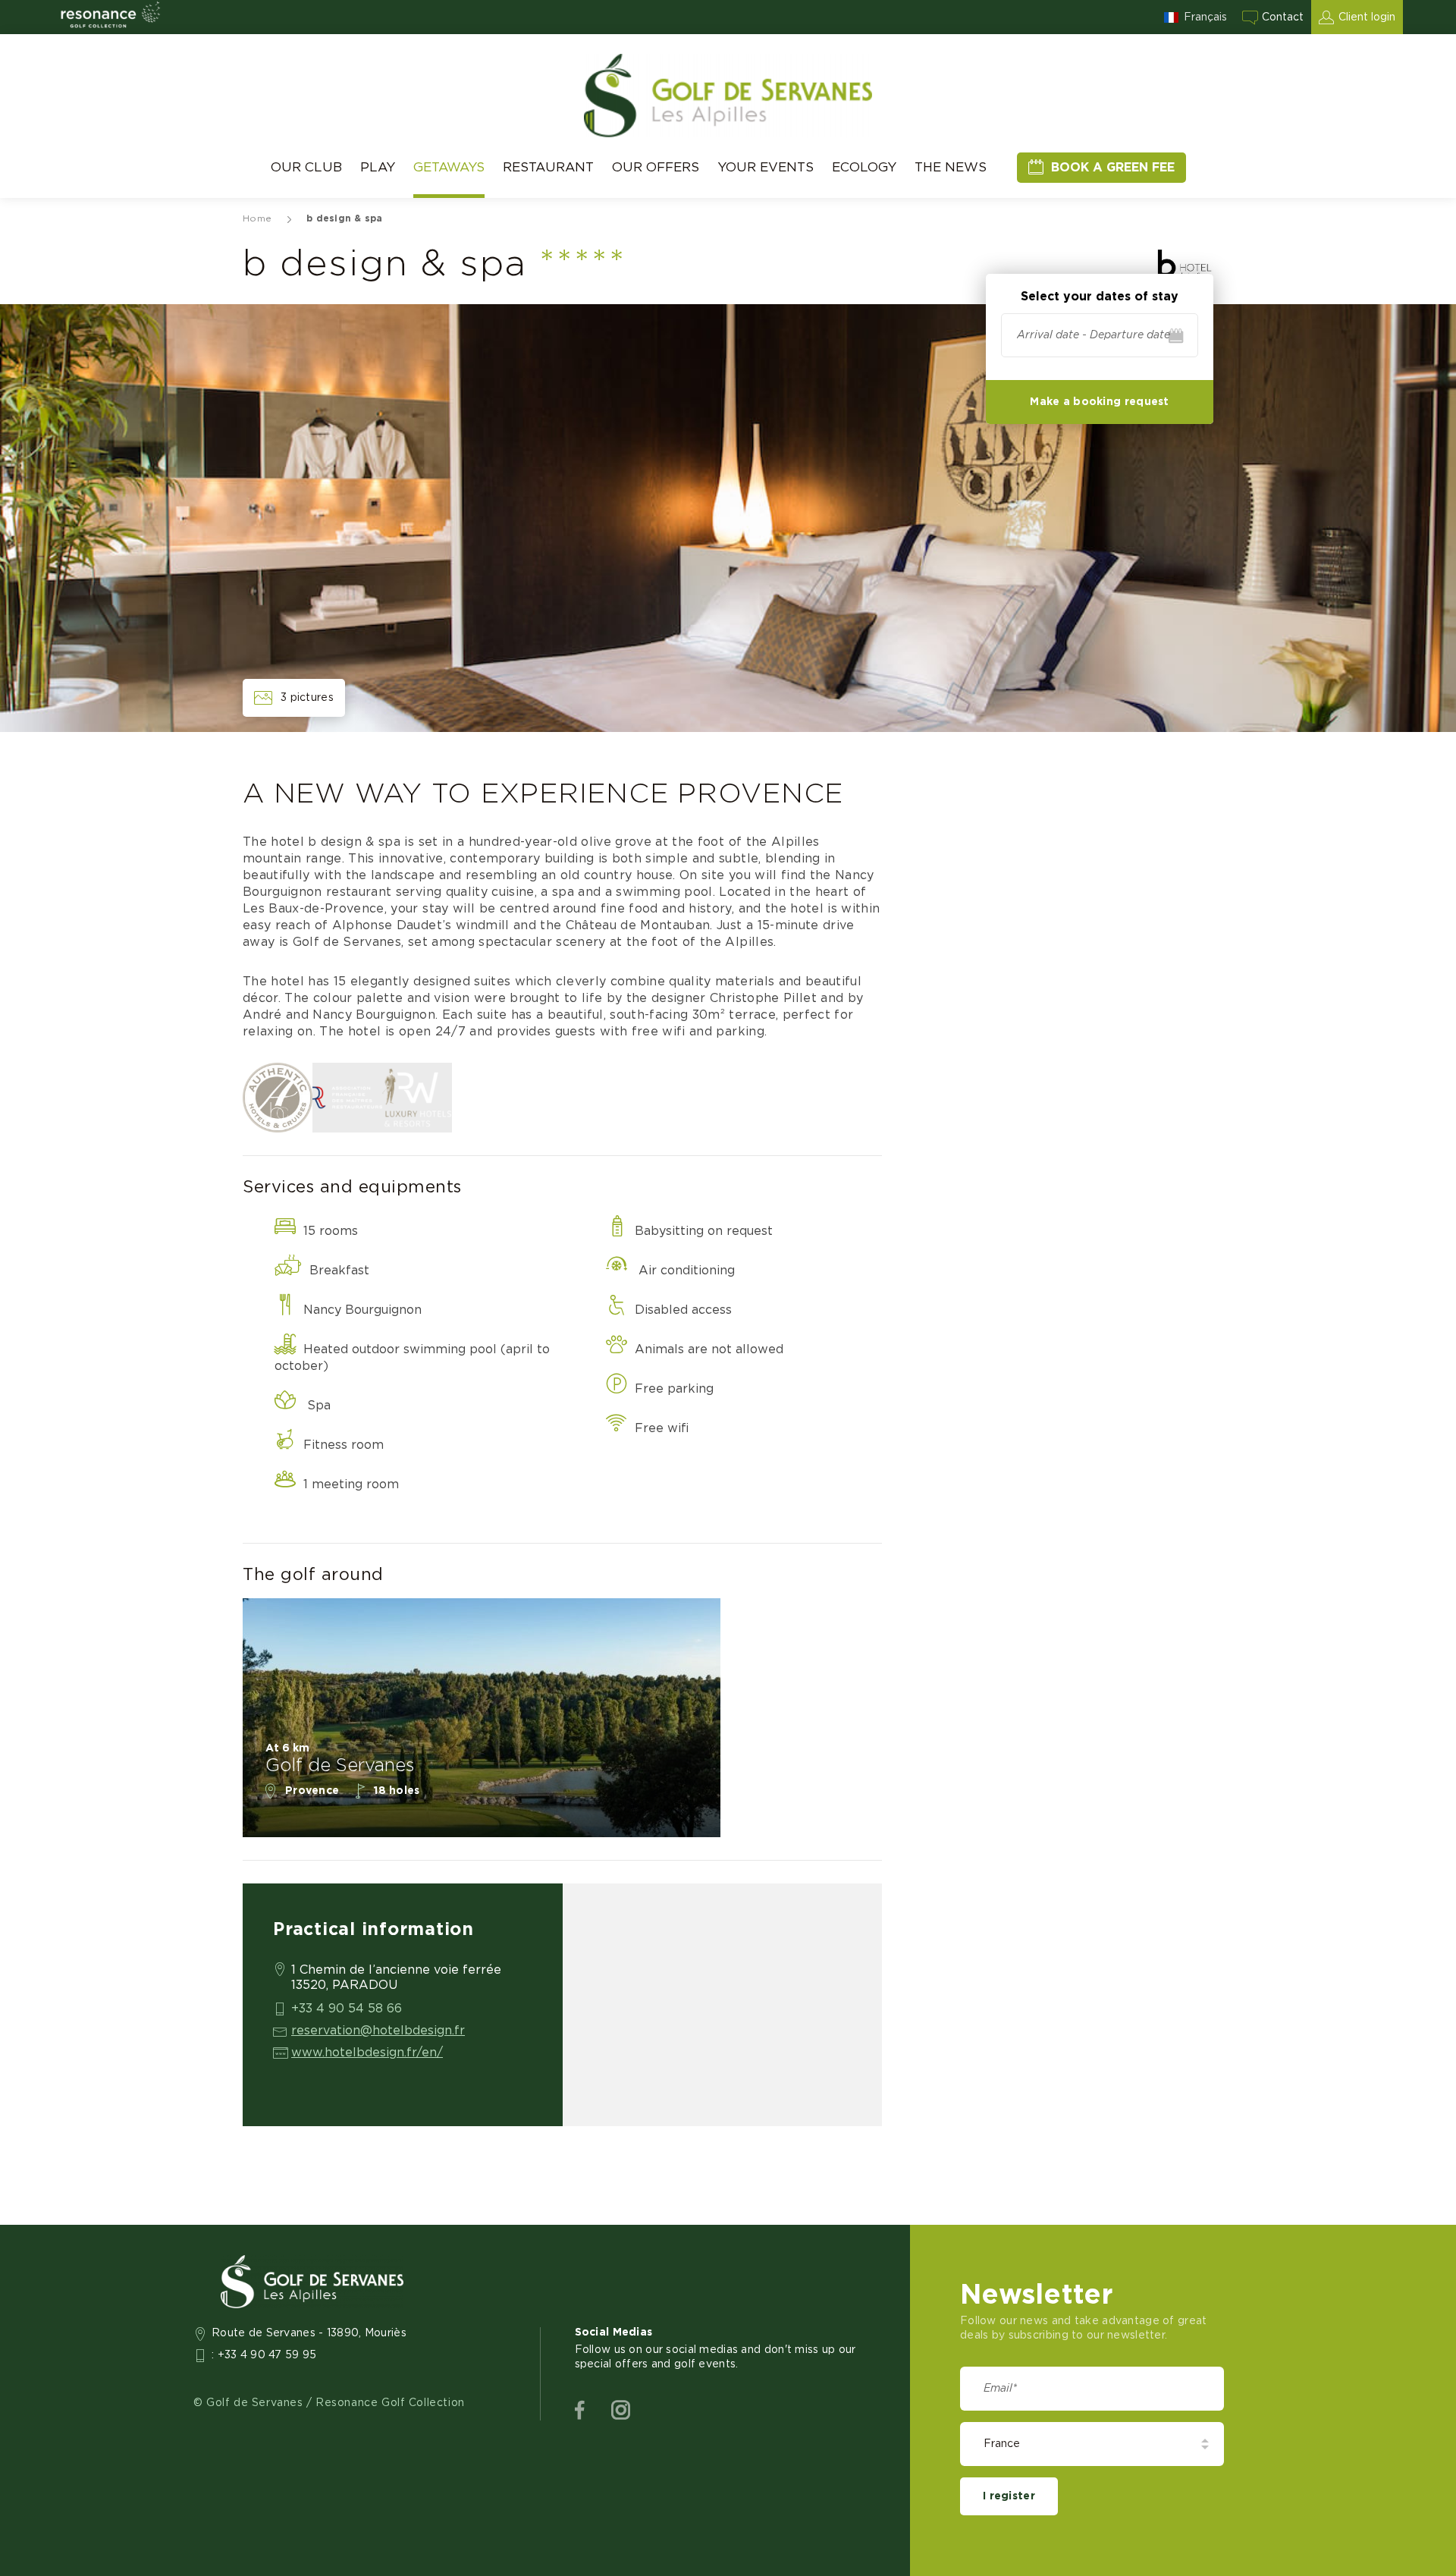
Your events (766, 167)
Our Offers (656, 167)
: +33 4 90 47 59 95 (264, 2355)
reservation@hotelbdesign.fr (378, 2031)
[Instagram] (621, 2411)
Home (257, 218)
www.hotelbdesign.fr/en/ (367, 2053)
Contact (1283, 17)
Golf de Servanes (340, 1766)
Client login (1367, 17)
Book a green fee (1113, 168)
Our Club (306, 167)
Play (378, 167)
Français (1205, 17)
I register (1009, 2496)
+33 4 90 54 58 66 (347, 2009)
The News (951, 167)
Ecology (864, 167)
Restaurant (548, 167)
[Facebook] (580, 2411)
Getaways (449, 167)
